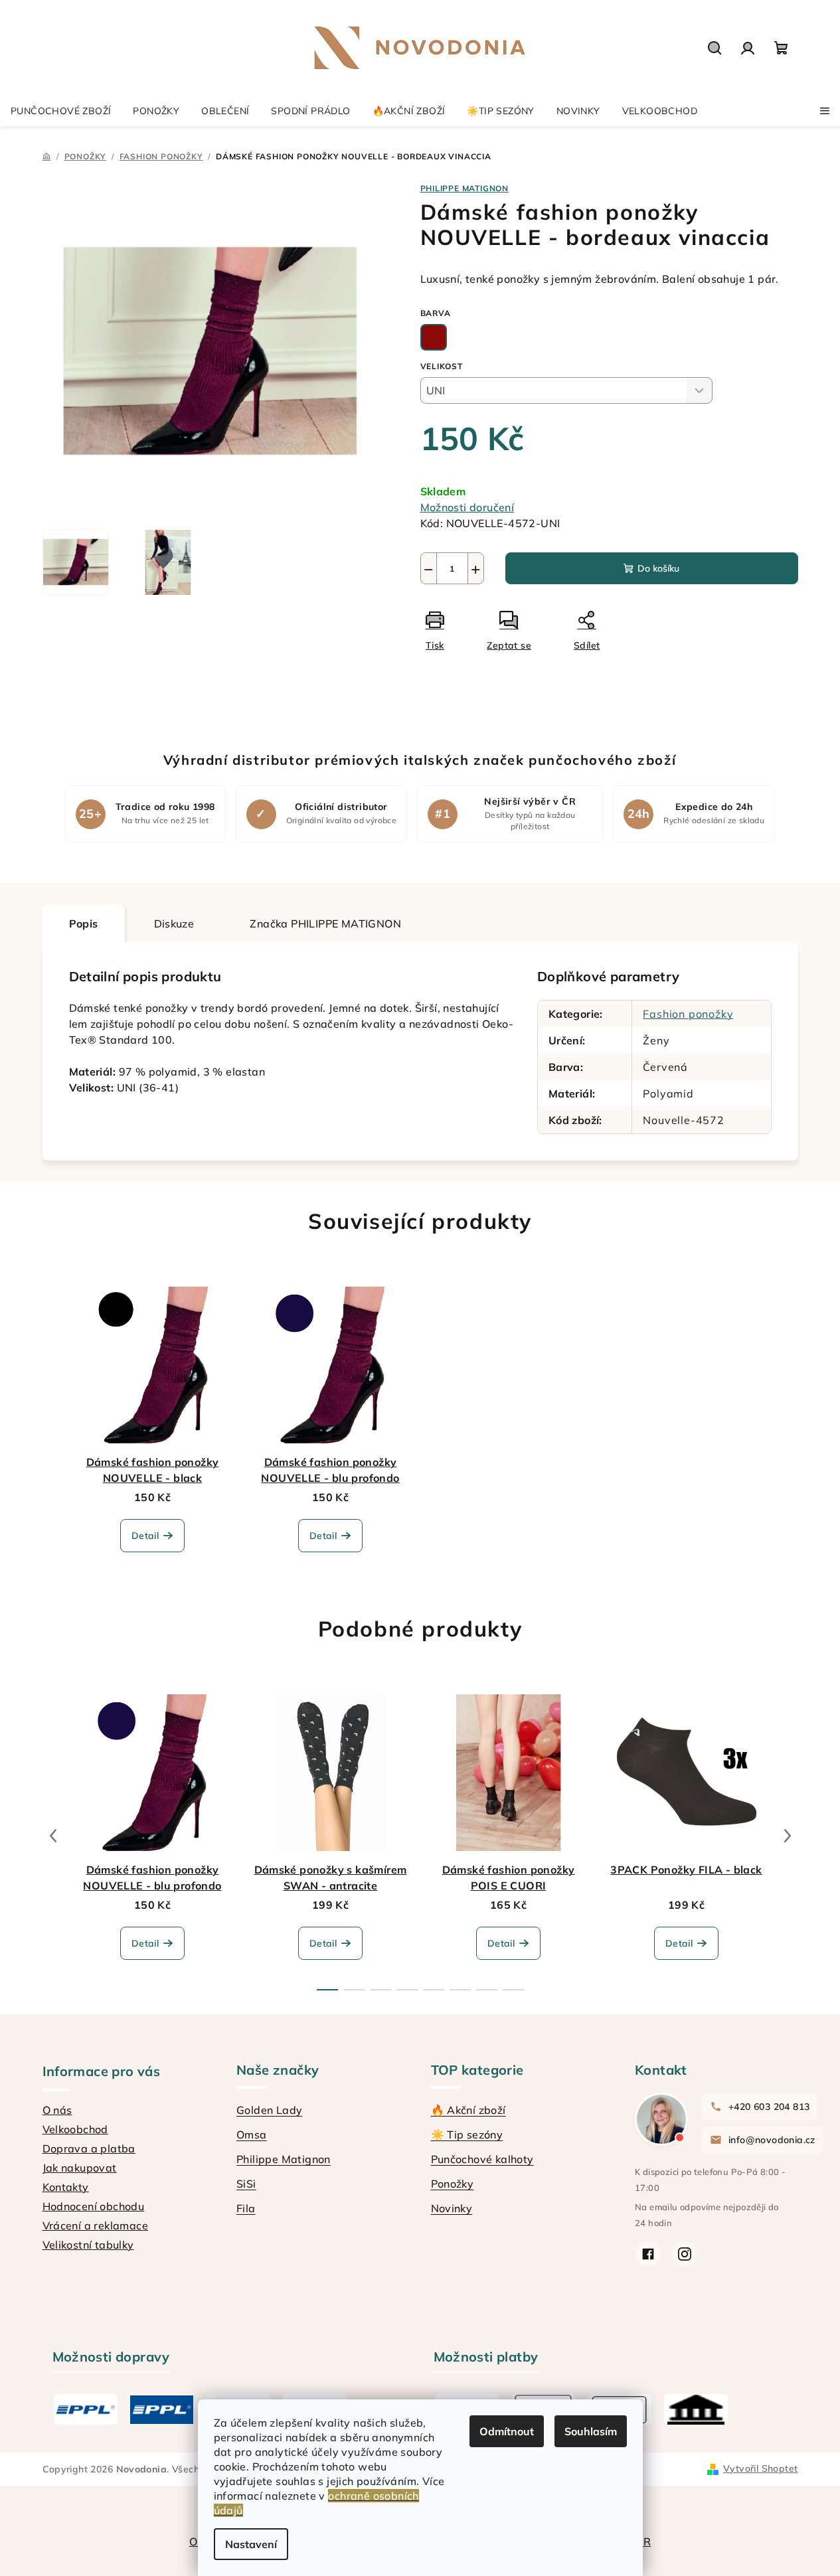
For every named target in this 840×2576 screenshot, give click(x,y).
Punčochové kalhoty (482, 2159)
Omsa (252, 2134)
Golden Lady (269, 2110)
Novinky (452, 2208)
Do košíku (658, 568)
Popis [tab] (84, 924)
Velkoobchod (75, 2129)
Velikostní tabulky (88, 2245)
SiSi (246, 2184)
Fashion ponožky (688, 1014)
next (788, 1836)
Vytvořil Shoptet (760, 2468)
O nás (57, 2110)
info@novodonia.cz (772, 2140)
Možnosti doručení (467, 507)
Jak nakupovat (80, 2168)
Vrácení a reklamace (96, 2225)
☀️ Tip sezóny (467, 2134)
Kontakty (66, 2187)
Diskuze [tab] (174, 924)
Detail (145, 1536)
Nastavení (251, 2544)
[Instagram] (685, 2254)
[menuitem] (61, 111)
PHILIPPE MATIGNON (465, 188)
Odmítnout (507, 2431)
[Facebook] (648, 2254)
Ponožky (453, 2184)
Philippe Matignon (284, 2159)
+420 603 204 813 (769, 2107)
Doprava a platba (89, 2148)
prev (53, 1836)
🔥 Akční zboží (468, 2110)
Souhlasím (591, 2431)
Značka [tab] (325, 924)
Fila (246, 2208)
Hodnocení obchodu (94, 2206)
